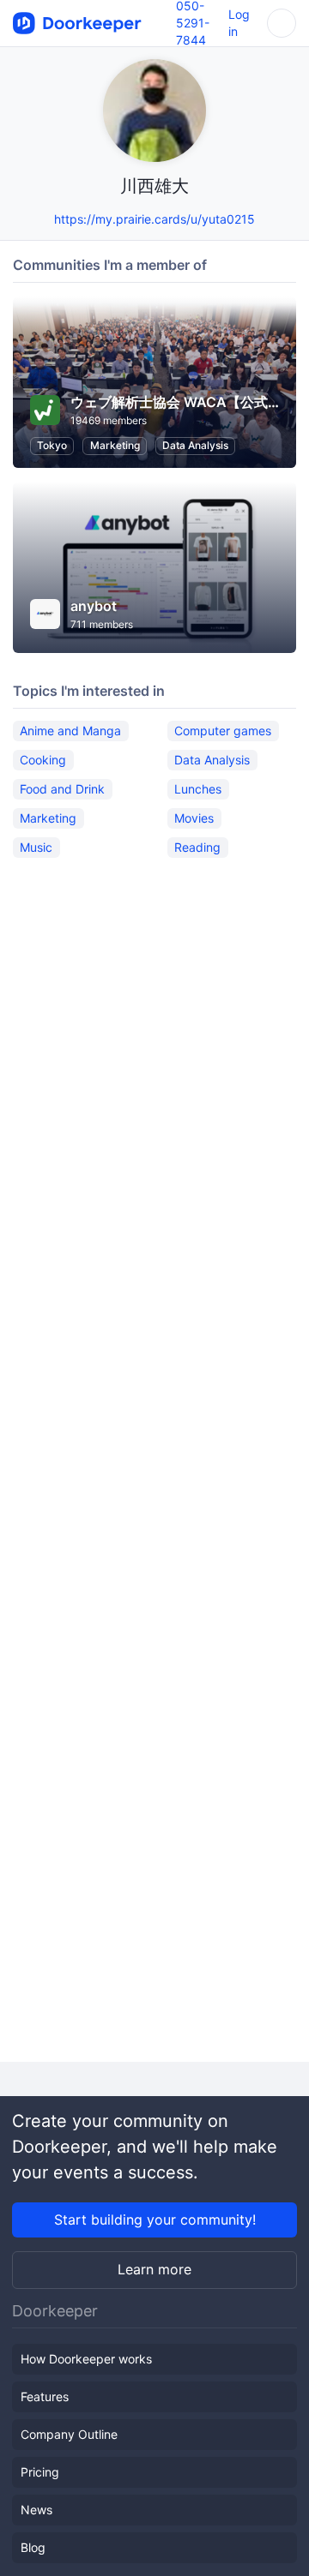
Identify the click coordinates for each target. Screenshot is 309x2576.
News (36, 2510)
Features (45, 2396)
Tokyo (52, 445)
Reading (197, 847)
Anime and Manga (70, 731)
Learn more (154, 2269)
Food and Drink (62, 789)
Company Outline (69, 2434)
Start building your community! (155, 2220)
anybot (94, 606)
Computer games (223, 731)
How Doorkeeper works (86, 2359)
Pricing (40, 2472)
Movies (194, 818)
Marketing (115, 445)
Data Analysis (195, 445)
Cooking (43, 760)
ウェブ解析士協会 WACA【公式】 (176, 402)
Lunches (198, 789)
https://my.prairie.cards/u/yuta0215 (154, 219)
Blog (33, 2547)
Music (36, 847)
